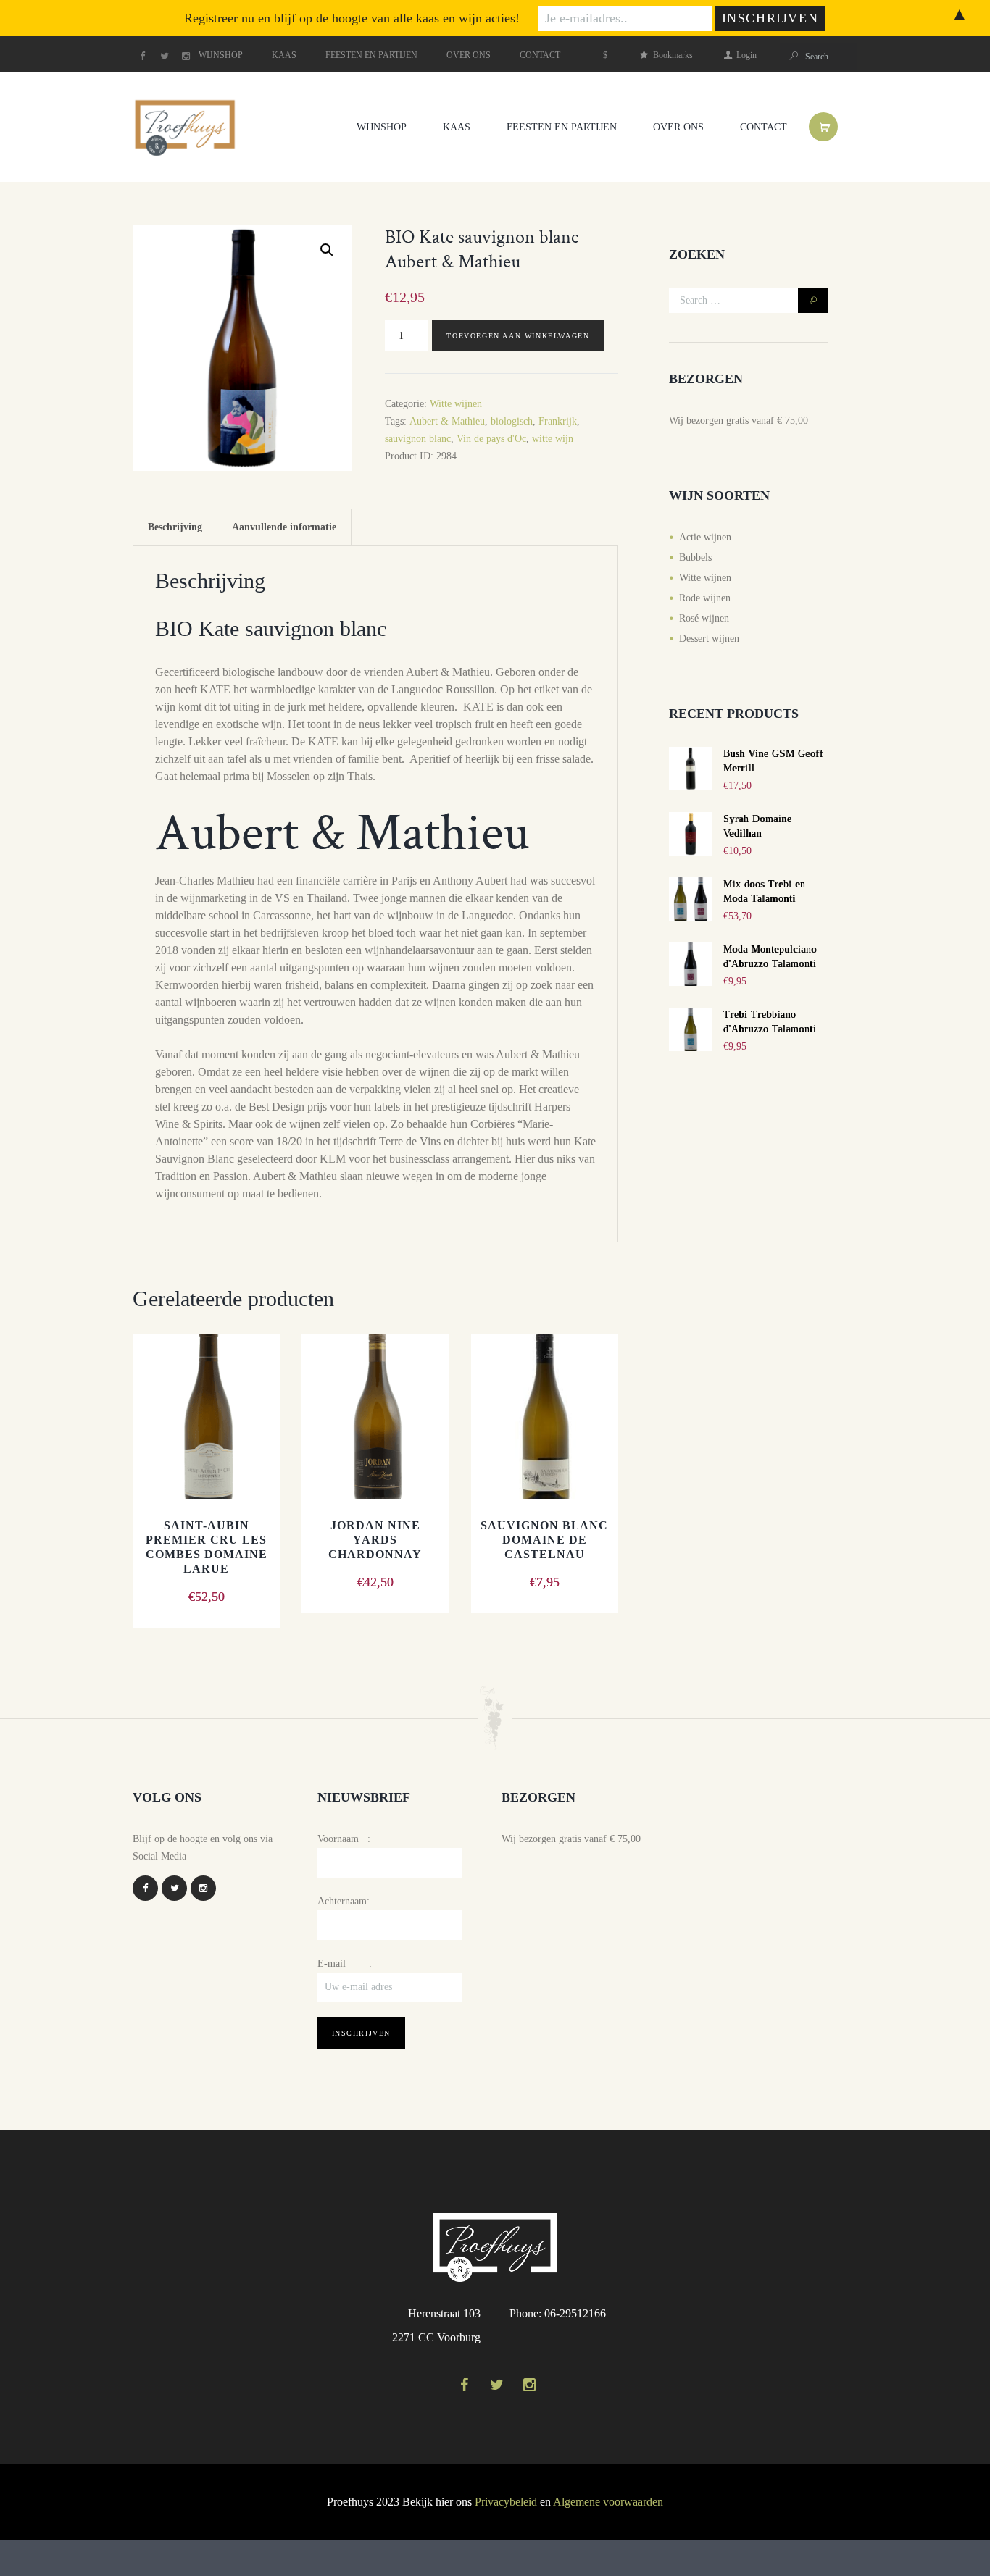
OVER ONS (469, 55)
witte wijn (553, 439)
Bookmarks (673, 55)
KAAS (284, 55)
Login (746, 55)
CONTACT (540, 55)
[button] (327, 250)
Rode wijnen (705, 598)
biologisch (512, 421)
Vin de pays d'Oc (491, 439)
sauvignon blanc (418, 439)
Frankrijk (558, 421)
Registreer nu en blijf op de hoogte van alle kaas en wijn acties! (352, 18)
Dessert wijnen (709, 639)
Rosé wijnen (704, 618)
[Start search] (793, 56)
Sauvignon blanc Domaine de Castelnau (544, 1540)
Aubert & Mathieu (447, 421)
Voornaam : (344, 1839)
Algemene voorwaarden (608, 2502)
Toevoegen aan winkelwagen (518, 336)
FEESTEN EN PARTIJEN (371, 55)
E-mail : (345, 1964)
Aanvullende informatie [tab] (284, 527)
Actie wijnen (705, 537)
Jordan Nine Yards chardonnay (375, 1540)
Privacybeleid (506, 2502)
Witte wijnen (456, 404)
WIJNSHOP (221, 55)
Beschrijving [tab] (175, 527)
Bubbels (695, 557)
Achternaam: (344, 1901)
